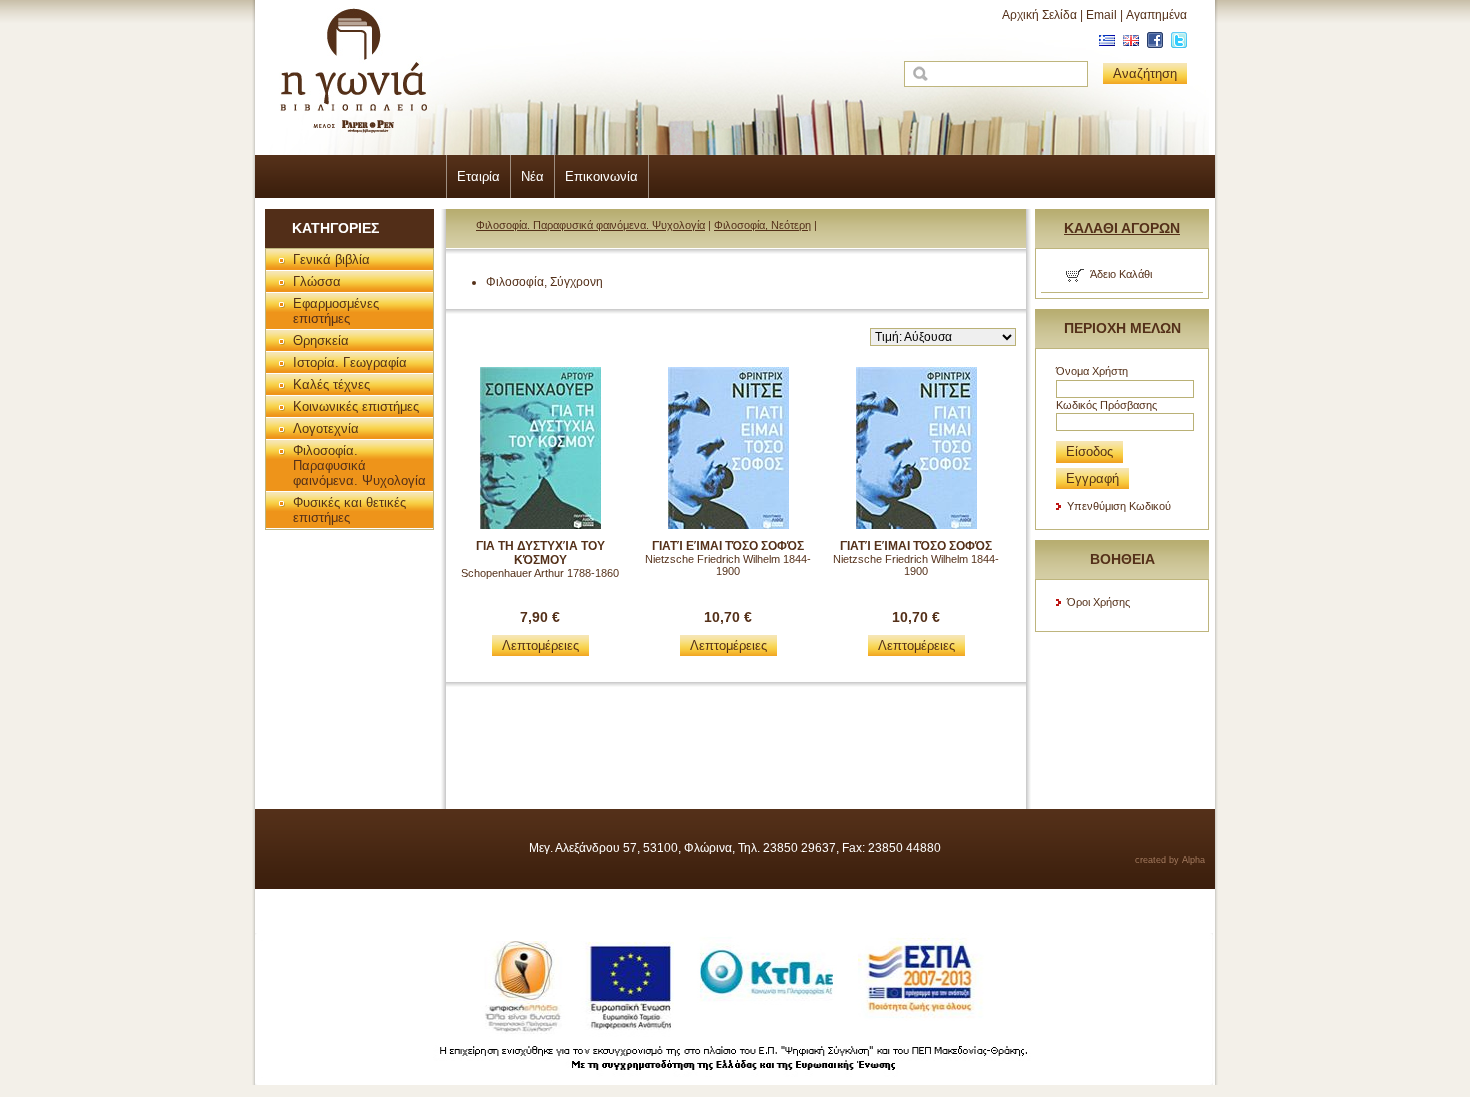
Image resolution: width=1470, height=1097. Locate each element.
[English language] (1128, 44)
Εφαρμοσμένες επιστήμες (336, 311)
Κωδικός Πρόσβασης (1106, 405)
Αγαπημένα (1156, 15)
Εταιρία (478, 176)
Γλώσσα (317, 281)
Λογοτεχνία (326, 428)
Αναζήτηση (1145, 73)
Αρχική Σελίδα (1039, 15)
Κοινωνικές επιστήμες (356, 406)
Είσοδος (1089, 451)
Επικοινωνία (601, 176)
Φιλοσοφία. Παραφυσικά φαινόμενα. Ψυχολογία (359, 465)
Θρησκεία (321, 340)
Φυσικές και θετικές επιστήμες (349, 510)
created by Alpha (1170, 860)
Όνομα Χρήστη (1092, 371)
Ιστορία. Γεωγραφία (350, 362)
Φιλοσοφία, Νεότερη (762, 225)
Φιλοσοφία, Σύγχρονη (544, 282)
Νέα (532, 176)
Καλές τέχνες (331, 384)
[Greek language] (1104, 44)
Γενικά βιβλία (331, 259)
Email (1101, 15)
